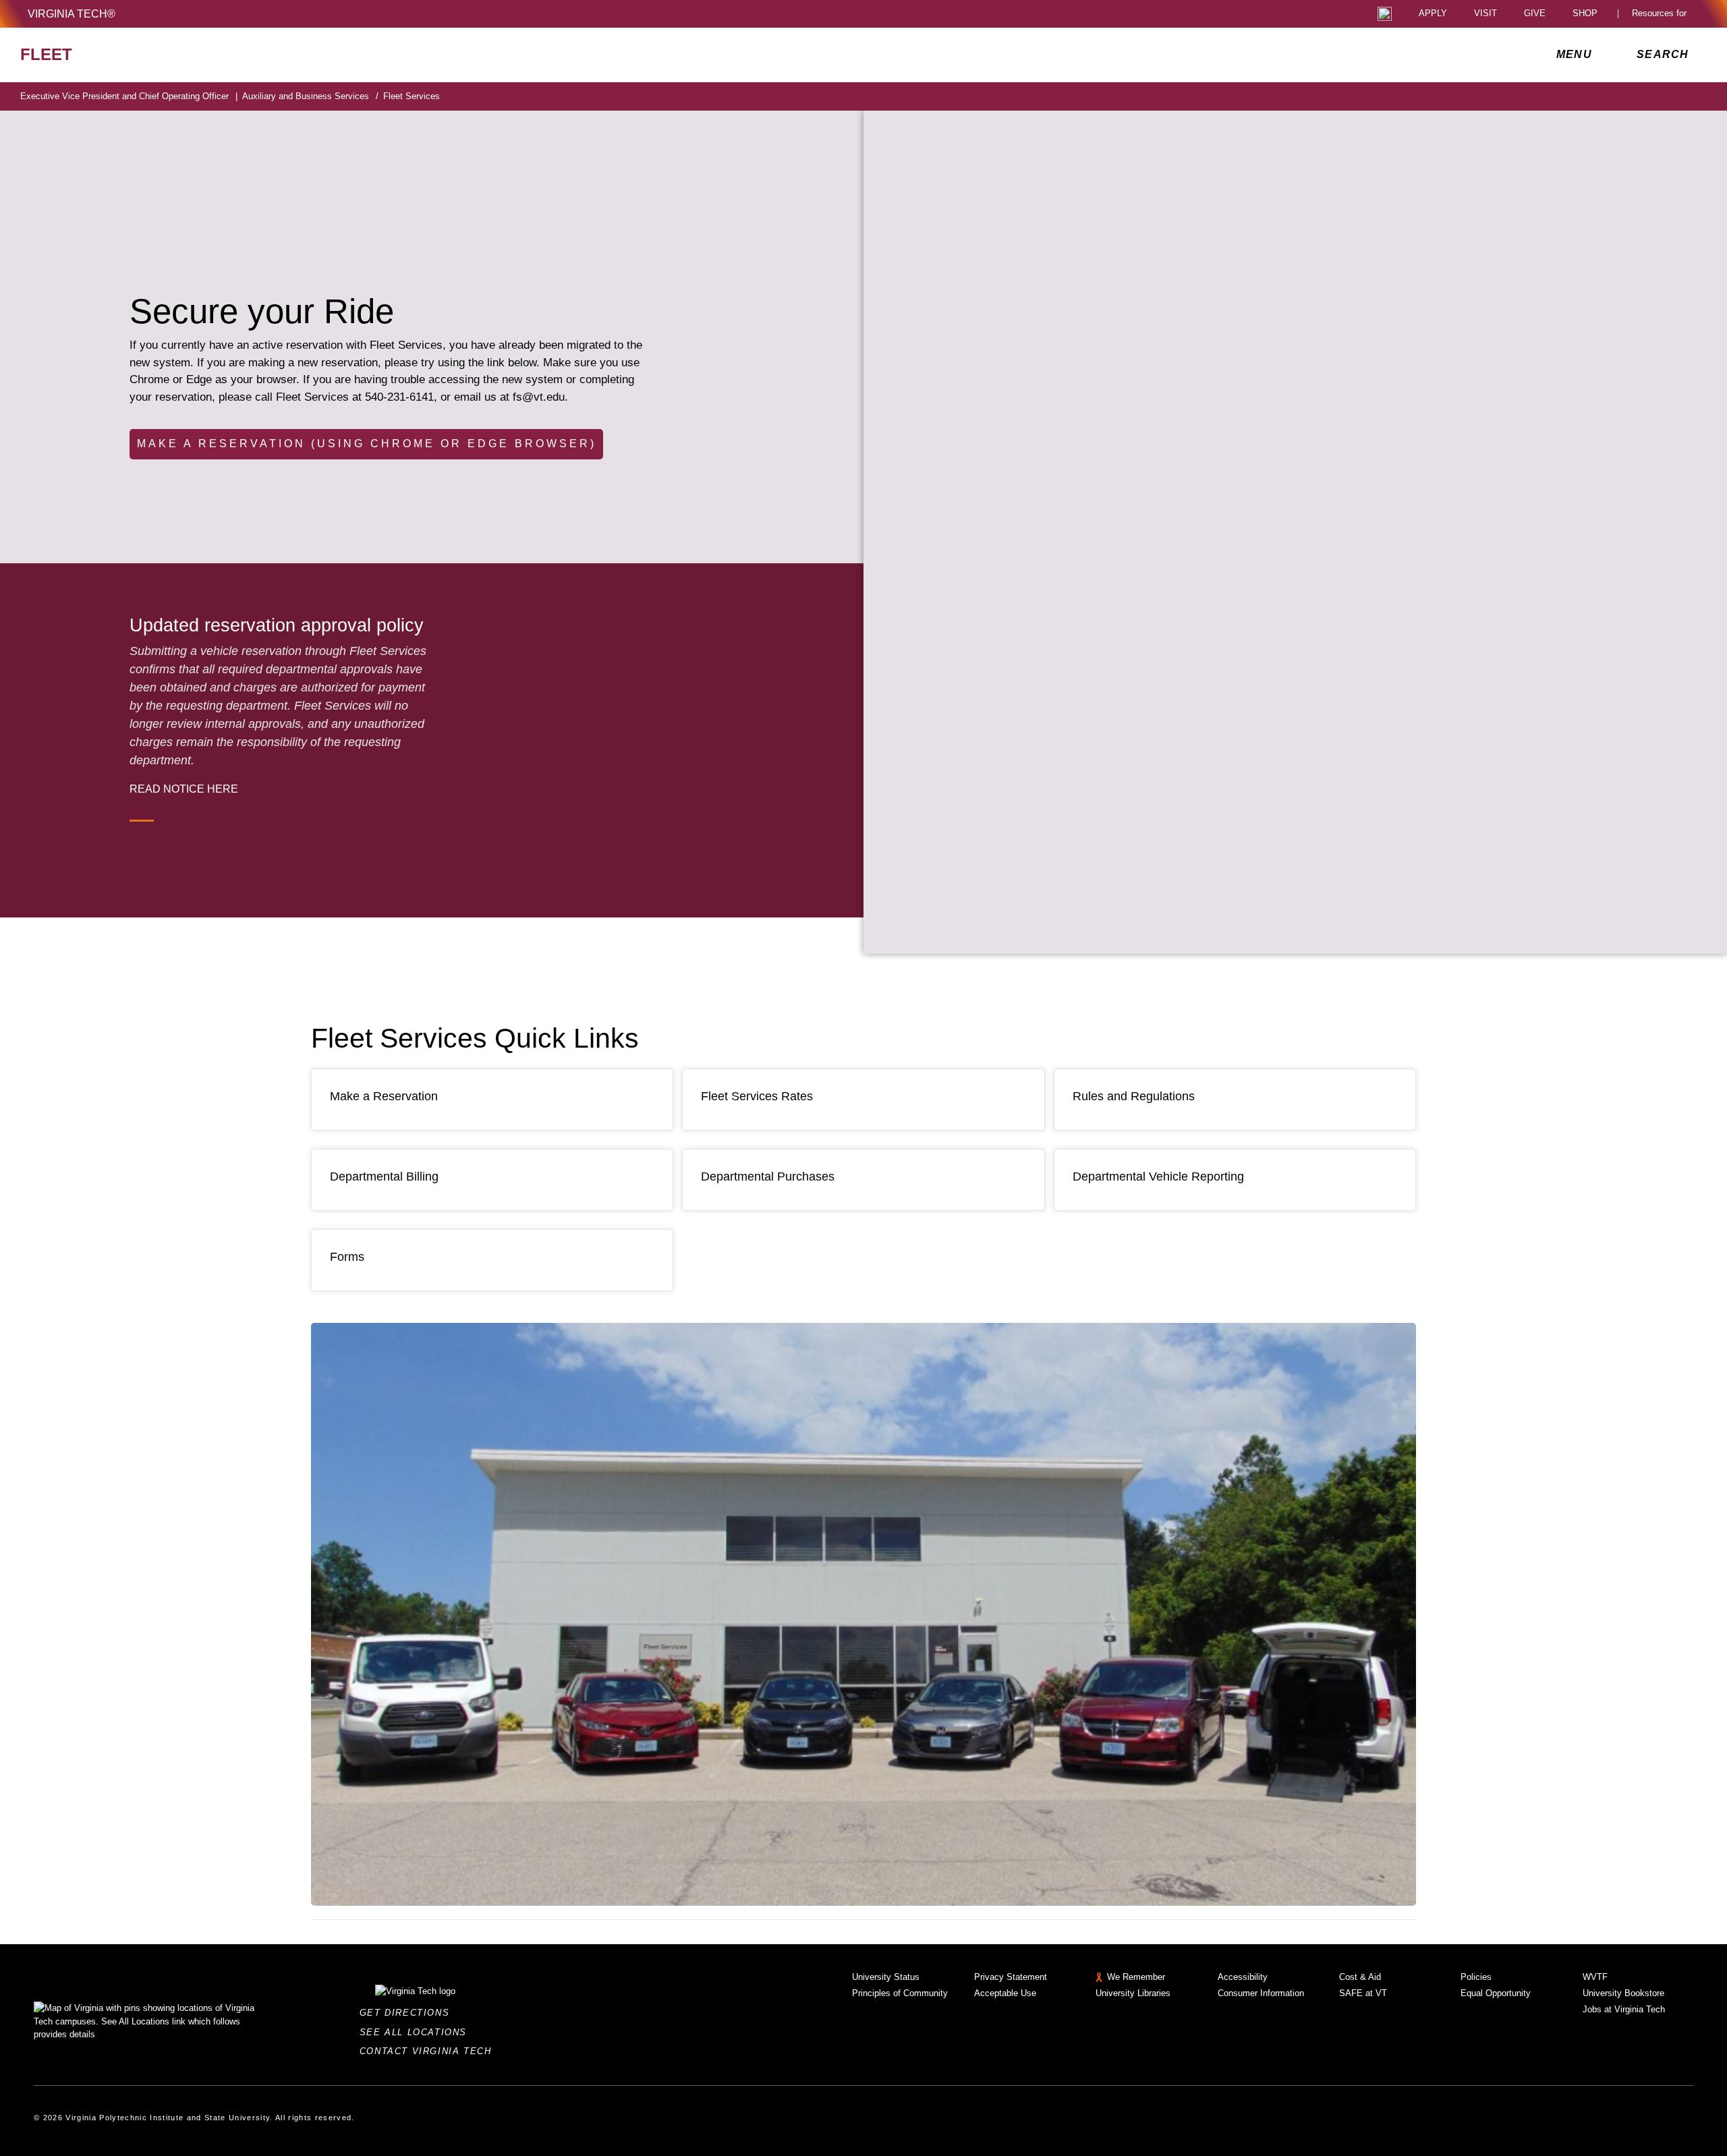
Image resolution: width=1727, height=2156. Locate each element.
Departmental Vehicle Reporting (1158, 1176)
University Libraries (1133, 1993)
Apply (1433, 14)
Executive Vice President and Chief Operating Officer (129, 96)
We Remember (1136, 1977)
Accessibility (1243, 1977)
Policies (1476, 1977)
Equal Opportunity (1496, 1993)
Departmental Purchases (768, 1176)
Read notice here (184, 789)
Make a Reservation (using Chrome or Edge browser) (367, 444)
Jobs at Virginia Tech (1624, 2009)
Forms (347, 1257)
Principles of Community (900, 1993)
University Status (886, 1977)
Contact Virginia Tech (429, 2051)
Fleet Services (412, 96)
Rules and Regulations (1134, 1096)
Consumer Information (1261, 1993)
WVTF (1595, 1977)
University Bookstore (1623, 1993)
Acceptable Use (1005, 1993)
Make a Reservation (384, 1096)
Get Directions (408, 2013)
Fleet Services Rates (757, 1096)
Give (1535, 14)
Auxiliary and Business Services (310, 96)
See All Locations (417, 2032)
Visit (1485, 14)
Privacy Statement (1011, 1977)
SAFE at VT (1363, 1993)
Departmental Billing (384, 1176)
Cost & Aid (1360, 1977)
